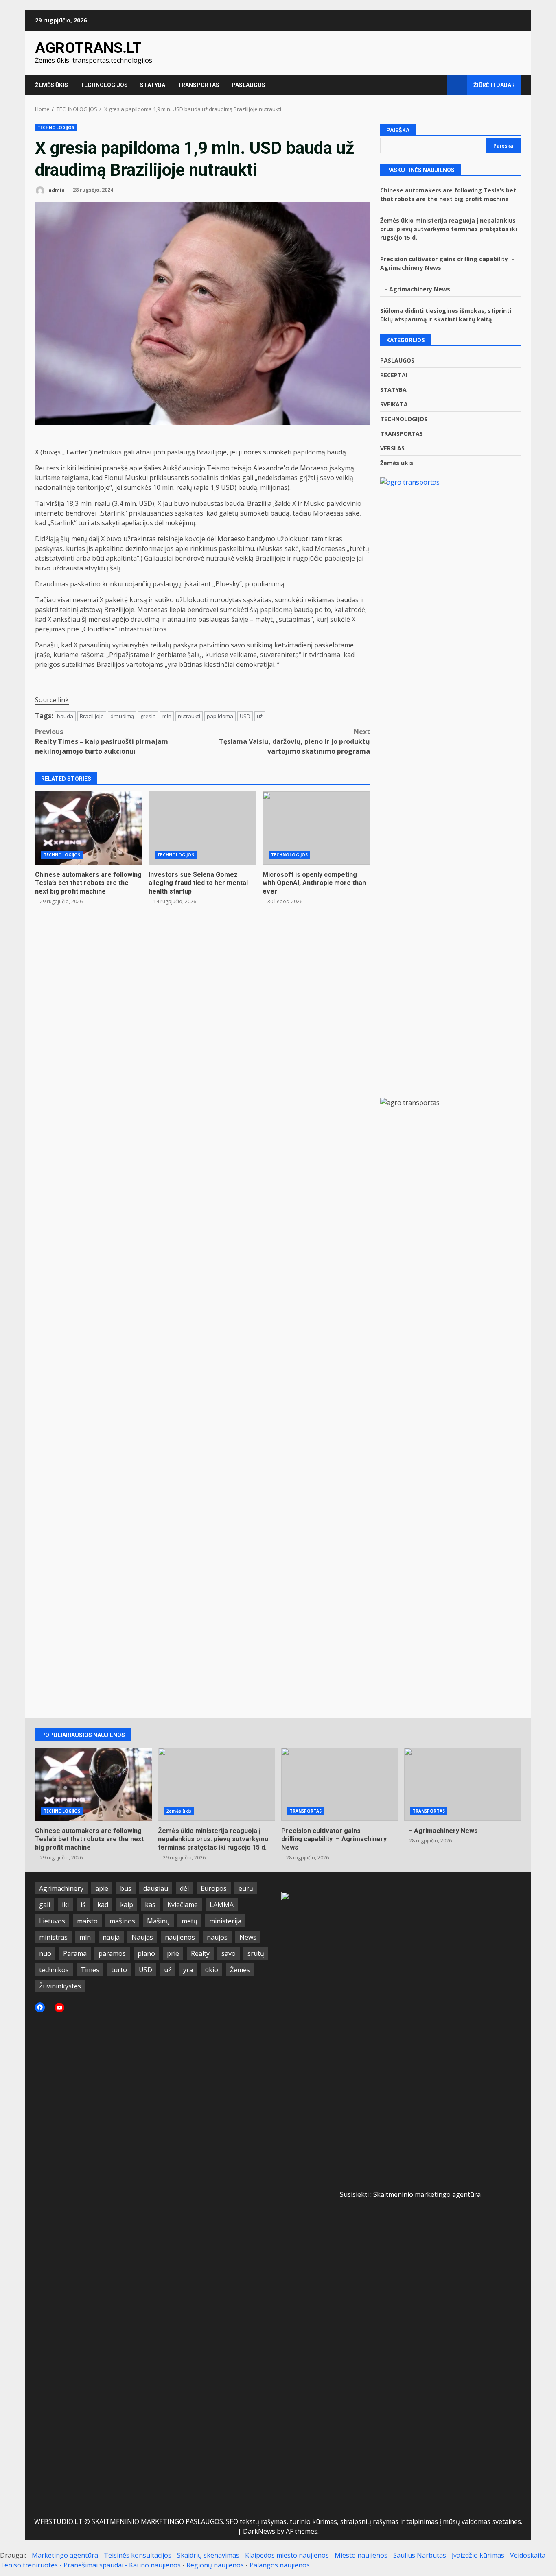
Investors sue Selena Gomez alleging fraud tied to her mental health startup (202, 828)
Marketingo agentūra (65, 2555)
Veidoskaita (528, 2555)
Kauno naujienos (155, 2565)
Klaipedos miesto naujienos (287, 2555)
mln (167, 716)
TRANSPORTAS (198, 85)
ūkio (211, 1970)
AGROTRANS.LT (88, 48)
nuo (45, 1953)
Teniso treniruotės (29, 2565)
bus (126, 1888)
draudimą (122, 716)
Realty (200, 1953)
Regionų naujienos (215, 2565)
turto (119, 1970)
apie (102, 1888)
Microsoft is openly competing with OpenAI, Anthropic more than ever (316, 828)
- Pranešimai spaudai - (94, 2565)
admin (56, 190)
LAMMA (222, 1905)
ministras (53, 1937)
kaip (127, 1905)
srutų (256, 1953)
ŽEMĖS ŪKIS (51, 85)
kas (150, 1905)
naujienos (180, 1937)
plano (146, 1953)
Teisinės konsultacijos (138, 2555)
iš (83, 1905)
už (260, 716)
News (248, 1937)
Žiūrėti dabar (494, 85)
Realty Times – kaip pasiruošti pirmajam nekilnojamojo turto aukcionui (102, 741)
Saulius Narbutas (420, 2555)
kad (103, 1905)
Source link (52, 700)
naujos (217, 1937)
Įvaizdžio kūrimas (478, 2555)
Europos (214, 1888)
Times (90, 1970)
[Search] (437, 85)
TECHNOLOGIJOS (104, 85)
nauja (111, 1937)
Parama (75, 1953)
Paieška (398, 130)
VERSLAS (392, 448)
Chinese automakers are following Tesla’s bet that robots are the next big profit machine (89, 828)
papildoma (220, 716)
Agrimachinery (61, 1888)
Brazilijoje (92, 716)
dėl (184, 1888)
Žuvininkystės (60, 1986)
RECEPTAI (394, 375)
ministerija (225, 1921)
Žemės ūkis (397, 463)
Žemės (240, 1970)
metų (189, 1921)
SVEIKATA (394, 404)
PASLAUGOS (248, 85)
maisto (87, 1921)
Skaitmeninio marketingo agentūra (427, 2194)
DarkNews (259, 2531)
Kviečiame (183, 1905)
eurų (246, 1888)
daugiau (156, 1888)
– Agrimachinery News (415, 289)
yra (188, 1970)
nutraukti (189, 716)
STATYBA (153, 85)
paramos (112, 1953)
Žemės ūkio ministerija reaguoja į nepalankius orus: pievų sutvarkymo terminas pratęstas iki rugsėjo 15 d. (449, 229)
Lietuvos (52, 1921)
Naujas (142, 1937)
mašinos (122, 1921)
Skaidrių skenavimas (208, 2555)
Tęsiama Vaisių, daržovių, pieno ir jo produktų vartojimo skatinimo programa (294, 741)
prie (173, 1953)
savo (229, 1953)
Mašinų (158, 1921)
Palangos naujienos (280, 2565)
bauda (65, 716)
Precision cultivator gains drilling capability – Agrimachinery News (340, 1784)
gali (45, 1905)
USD (245, 716)
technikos (54, 1970)
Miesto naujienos (361, 2555)
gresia (148, 716)
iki (65, 1905)
